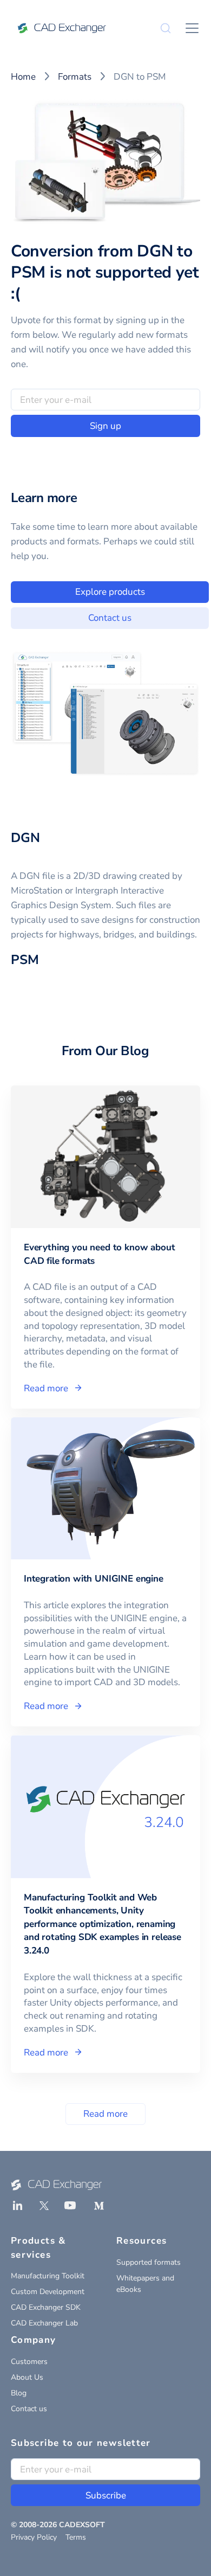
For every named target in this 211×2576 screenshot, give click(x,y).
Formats (75, 77)
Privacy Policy (34, 2537)
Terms (76, 2537)
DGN (25, 838)
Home (23, 77)
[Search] (166, 28)
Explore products (110, 592)
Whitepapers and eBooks (145, 2284)
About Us (27, 2377)
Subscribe (106, 2495)
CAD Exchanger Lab (44, 2323)
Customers (29, 2362)
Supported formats (149, 2262)
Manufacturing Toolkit (48, 2276)
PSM (25, 960)
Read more (105, 2114)
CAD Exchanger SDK (46, 2307)
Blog (19, 2393)
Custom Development (48, 2292)
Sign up (105, 426)
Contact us (110, 618)
